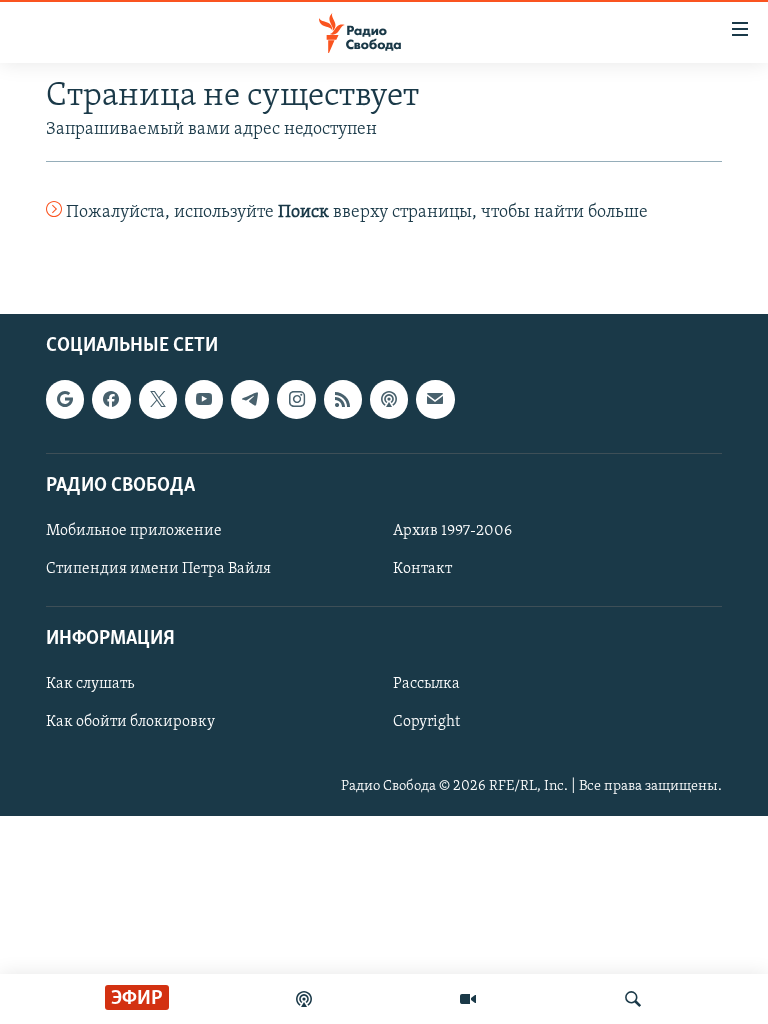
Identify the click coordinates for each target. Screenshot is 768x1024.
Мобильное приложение (134, 531)
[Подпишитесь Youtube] (204, 400)
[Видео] (468, 999)
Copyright (426, 723)
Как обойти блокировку (130, 723)
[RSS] (343, 400)
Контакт (422, 569)
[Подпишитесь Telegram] (250, 400)
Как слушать (90, 685)
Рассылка (426, 685)
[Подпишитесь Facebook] (111, 400)
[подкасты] (304, 999)
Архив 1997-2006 (452, 531)
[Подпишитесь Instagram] (296, 400)
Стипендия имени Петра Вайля (158, 569)
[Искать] (633, 999)
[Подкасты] (389, 400)
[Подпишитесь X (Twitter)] (158, 400)
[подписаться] (435, 400)
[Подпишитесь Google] (65, 400)
